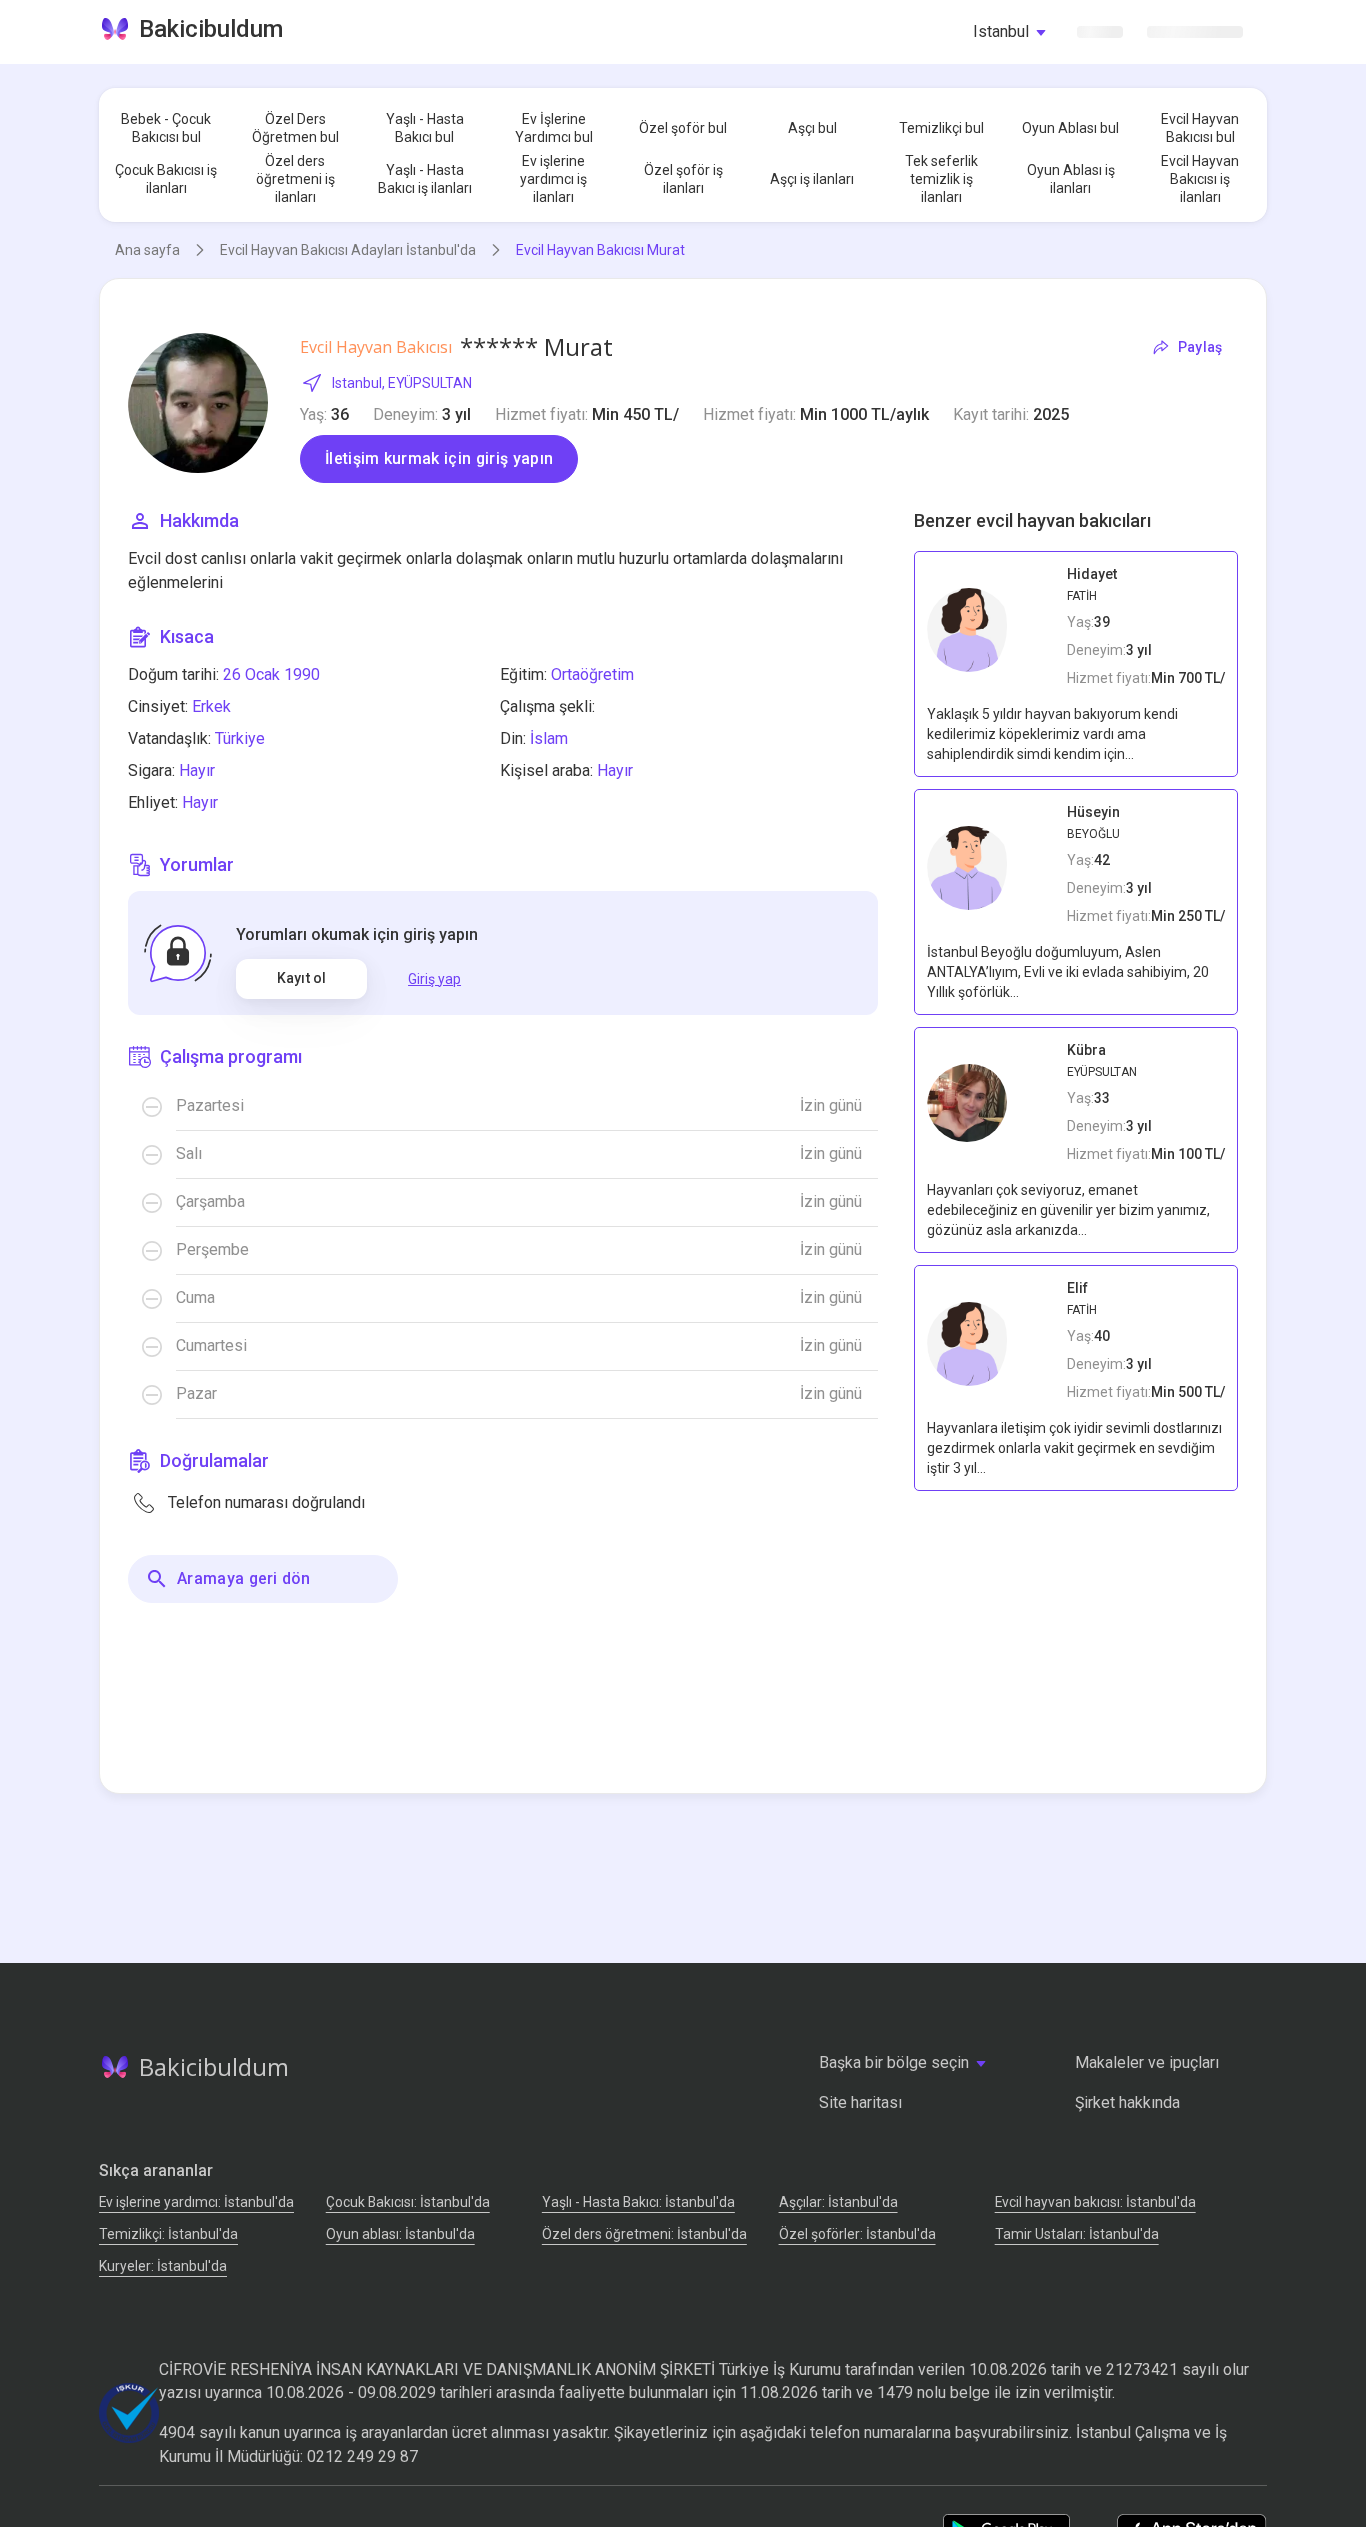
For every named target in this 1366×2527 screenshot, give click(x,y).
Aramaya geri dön (243, 1578)
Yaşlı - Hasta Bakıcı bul (425, 128)
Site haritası (860, 2102)
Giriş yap (434, 979)
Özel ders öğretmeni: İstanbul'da (644, 2234)
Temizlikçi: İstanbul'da (168, 2234)
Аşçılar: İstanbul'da (838, 2202)
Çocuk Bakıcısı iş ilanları (166, 179)
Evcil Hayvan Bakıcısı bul (1200, 128)
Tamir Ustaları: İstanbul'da (1077, 2234)
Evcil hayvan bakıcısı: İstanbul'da (1095, 2202)
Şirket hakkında (1127, 2102)
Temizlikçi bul (941, 128)
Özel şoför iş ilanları (683, 179)
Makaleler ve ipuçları (1147, 2062)
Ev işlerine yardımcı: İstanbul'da (196, 2202)
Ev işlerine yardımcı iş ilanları (553, 179)
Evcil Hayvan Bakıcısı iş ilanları (1200, 179)
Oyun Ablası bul (1070, 128)
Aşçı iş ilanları (812, 179)
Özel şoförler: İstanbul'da (857, 2234)
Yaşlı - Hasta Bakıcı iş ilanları (425, 179)
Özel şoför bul (683, 128)
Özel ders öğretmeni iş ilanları (295, 179)
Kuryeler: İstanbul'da (163, 2266)
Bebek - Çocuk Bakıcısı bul (166, 128)
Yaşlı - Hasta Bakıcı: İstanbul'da (638, 2202)
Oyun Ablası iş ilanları (1071, 179)
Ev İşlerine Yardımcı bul (554, 128)
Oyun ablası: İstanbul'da (400, 2234)
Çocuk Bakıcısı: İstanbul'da (408, 2202)
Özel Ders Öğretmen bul (295, 128)
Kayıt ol (301, 978)
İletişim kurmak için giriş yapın (439, 458)
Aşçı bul (812, 128)
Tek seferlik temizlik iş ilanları (941, 179)
